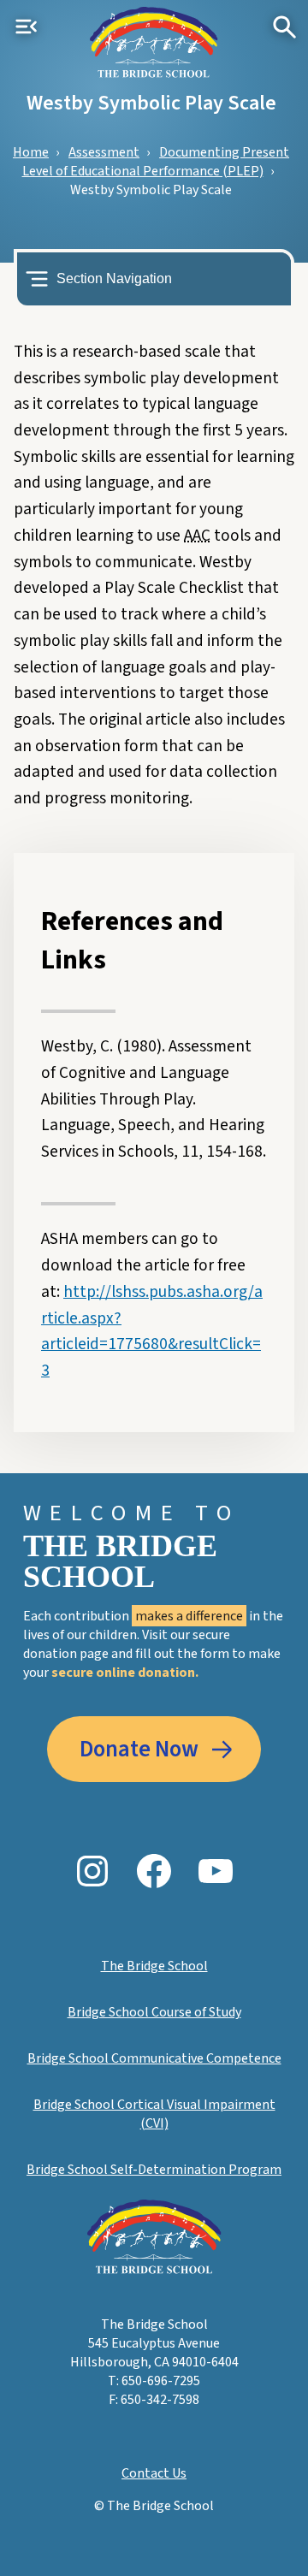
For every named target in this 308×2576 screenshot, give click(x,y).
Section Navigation (114, 278)
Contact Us (154, 2473)
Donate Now (139, 1750)
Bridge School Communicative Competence (154, 2058)
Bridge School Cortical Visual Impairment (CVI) (154, 2114)
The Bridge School (154, 1966)
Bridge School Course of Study (154, 2012)
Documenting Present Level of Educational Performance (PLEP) (156, 162)
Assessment (104, 152)
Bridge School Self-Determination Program (154, 2170)
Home (31, 152)
